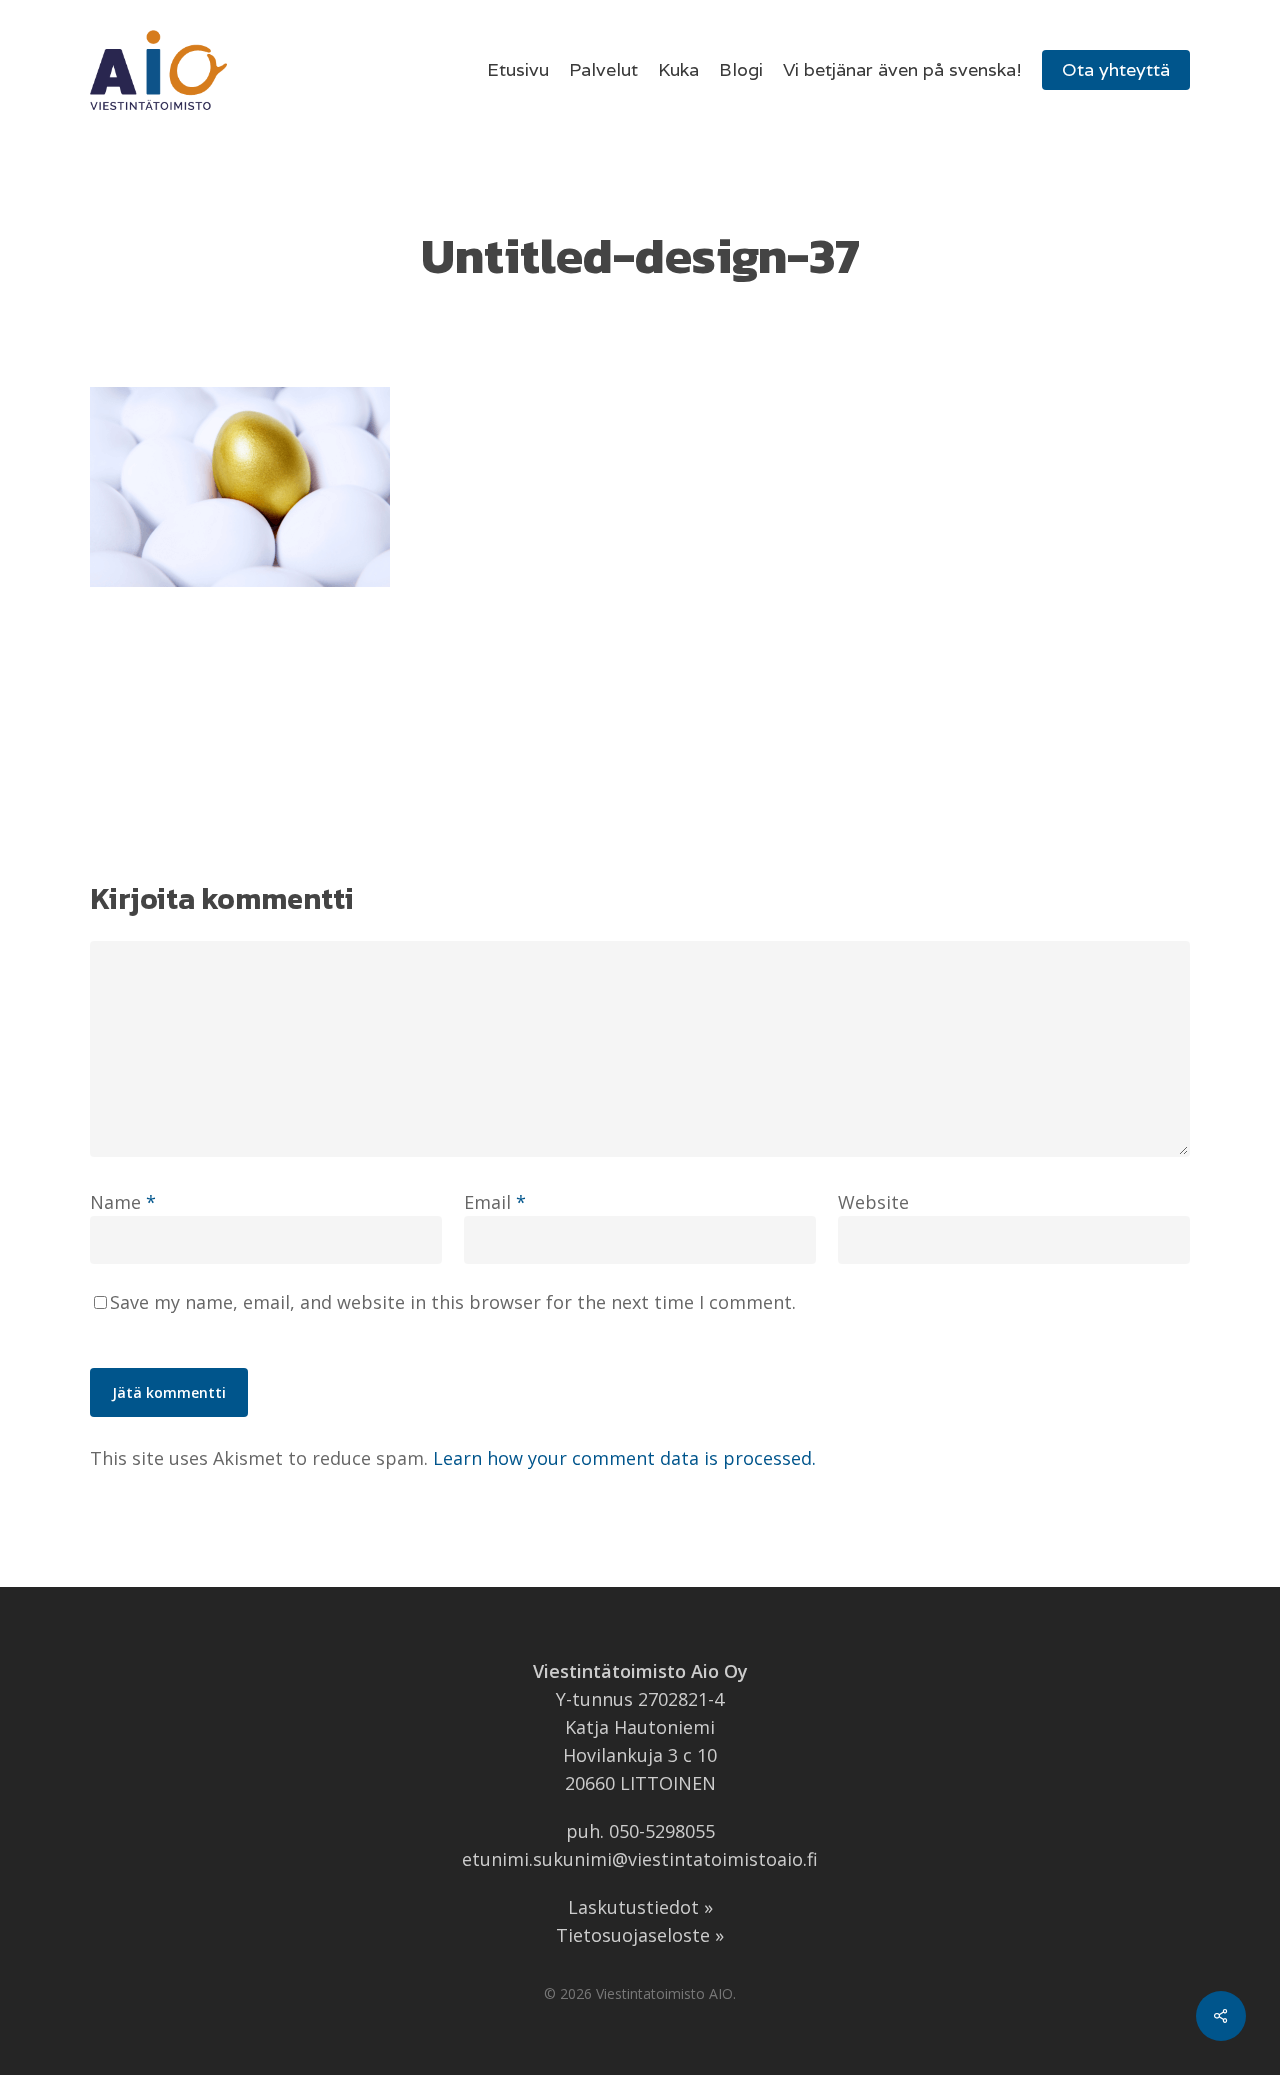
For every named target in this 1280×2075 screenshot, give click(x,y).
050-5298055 (662, 1831)
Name (123, 1202)
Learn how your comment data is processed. (624, 1458)
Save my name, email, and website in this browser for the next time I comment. (453, 1302)
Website (873, 1202)
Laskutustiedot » (640, 1907)
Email (495, 1202)
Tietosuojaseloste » (640, 1935)
